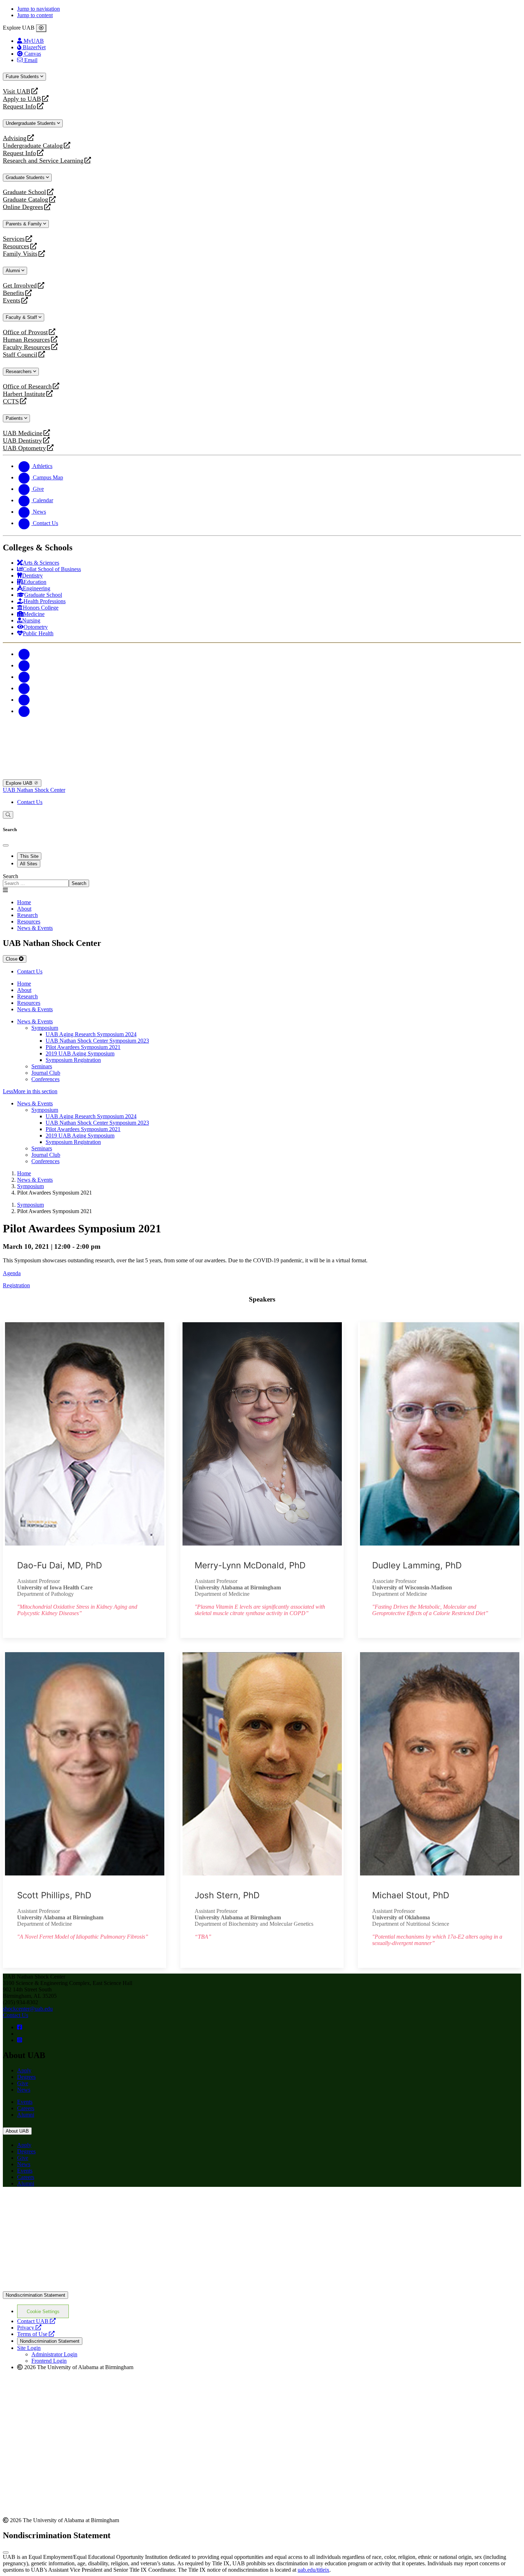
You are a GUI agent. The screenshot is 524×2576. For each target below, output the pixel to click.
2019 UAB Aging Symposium (80, 1053)
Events (12, 301)
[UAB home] (262, 776)
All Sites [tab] (29, 864)
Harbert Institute (24, 394)
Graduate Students (26, 177)
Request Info (19, 106)
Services (14, 239)
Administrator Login (54, 2354)
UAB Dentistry (22, 441)
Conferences (45, 1079)
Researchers (19, 371)
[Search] (8, 815)
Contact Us (30, 802)
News (24, 2090)
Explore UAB (20, 783)
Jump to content (35, 15)
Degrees (26, 2077)
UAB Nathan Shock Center (34, 790)
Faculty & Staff (22, 317)
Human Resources (26, 340)
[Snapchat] (24, 700)
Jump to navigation (38, 9)
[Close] (41, 28)
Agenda (12, 1273)
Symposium (45, 1028)
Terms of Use (36, 2334)
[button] (262, 1091)
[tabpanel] (262, 880)
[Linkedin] (24, 711)
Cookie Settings (43, 2312)
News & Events (35, 1021)
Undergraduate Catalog (33, 146)
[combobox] (36, 883)
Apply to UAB (22, 99)
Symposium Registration (73, 1060)
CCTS (12, 401)
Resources (16, 246)
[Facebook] (24, 654)
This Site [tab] (29, 856)
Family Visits (20, 254)
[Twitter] (24, 665)
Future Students (23, 77)
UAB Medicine (23, 433)
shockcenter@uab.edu (28, 2009)
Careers (26, 2108)
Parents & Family (24, 224)
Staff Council (20, 355)
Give (23, 2083)
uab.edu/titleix (314, 2570)
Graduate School (24, 192)
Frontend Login (49, 2361)
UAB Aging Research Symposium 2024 (91, 1034)
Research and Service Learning (43, 161)
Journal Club (46, 1073)
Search (11, 876)
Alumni (14, 271)
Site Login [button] (29, 2348)
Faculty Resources (27, 347)
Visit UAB (17, 91)
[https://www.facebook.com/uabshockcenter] (20, 2027)
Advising (15, 138)
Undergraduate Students (31, 123)
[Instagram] (24, 677)
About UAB (17, 2131)
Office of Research (27, 386)
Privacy (29, 2328)
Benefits (14, 293)
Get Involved (20, 286)
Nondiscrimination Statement (35, 2295)
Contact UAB (36, 2321)
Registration (16, 1285)
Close (12, 959)
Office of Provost (25, 332)
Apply (24, 2070)
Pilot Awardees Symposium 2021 (83, 1047)
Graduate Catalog (25, 200)
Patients (15, 418)
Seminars (42, 1066)
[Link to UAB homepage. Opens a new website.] (65, 2204)
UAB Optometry (24, 448)
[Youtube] (24, 688)
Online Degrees (23, 207)
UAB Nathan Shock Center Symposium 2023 (97, 1041)
